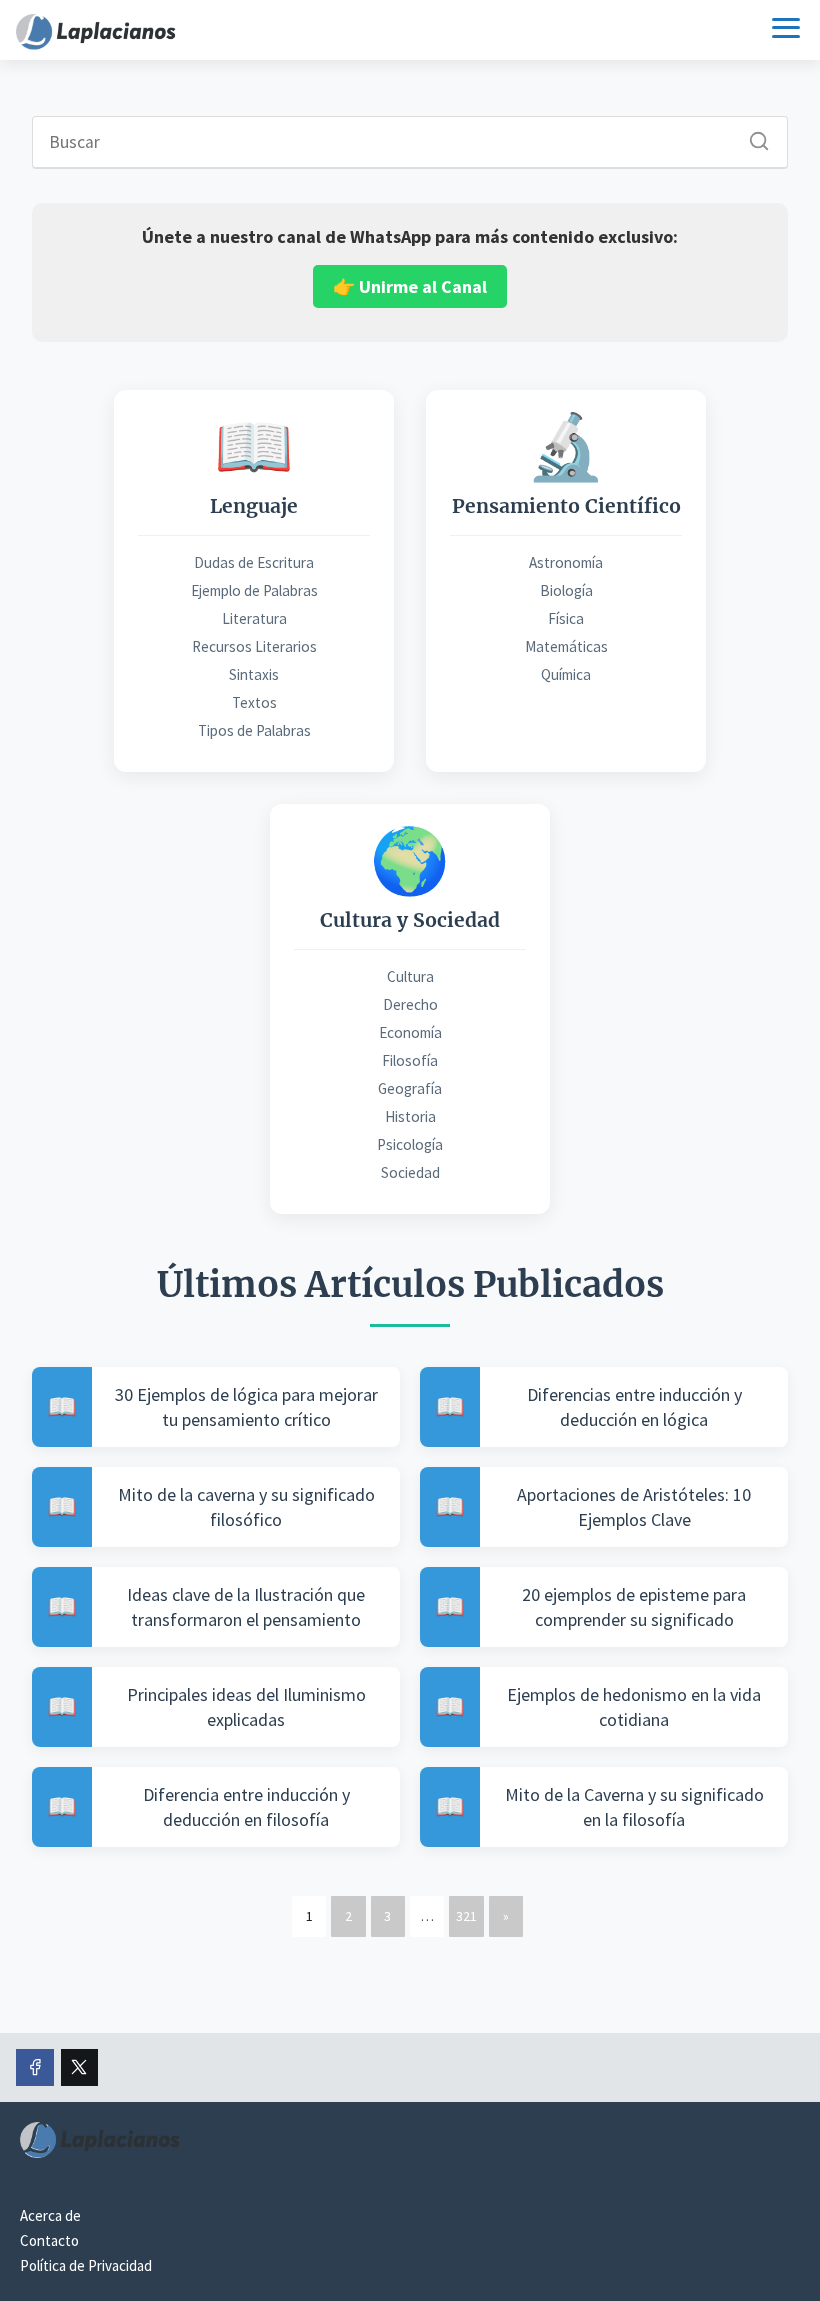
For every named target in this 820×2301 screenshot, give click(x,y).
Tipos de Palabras (254, 730)
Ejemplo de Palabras (254, 590)
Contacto (49, 2240)
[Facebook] (35, 2068)
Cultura (410, 976)
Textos (254, 702)
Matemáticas (566, 646)
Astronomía (566, 562)
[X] (80, 2068)
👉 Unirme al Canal (410, 286)
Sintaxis (254, 674)
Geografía (410, 1088)
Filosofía (410, 1060)
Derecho (410, 1004)
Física (566, 618)
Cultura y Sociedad (410, 920)
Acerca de (50, 2215)
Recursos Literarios (254, 646)
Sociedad (410, 1172)
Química (566, 674)
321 (466, 1916)
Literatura (254, 618)
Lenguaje (254, 506)
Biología (566, 590)
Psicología (410, 1144)
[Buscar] (752, 136)
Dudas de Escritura (254, 562)
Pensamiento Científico (566, 506)
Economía (410, 1032)
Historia (410, 1116)
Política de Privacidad (86, 2265)
